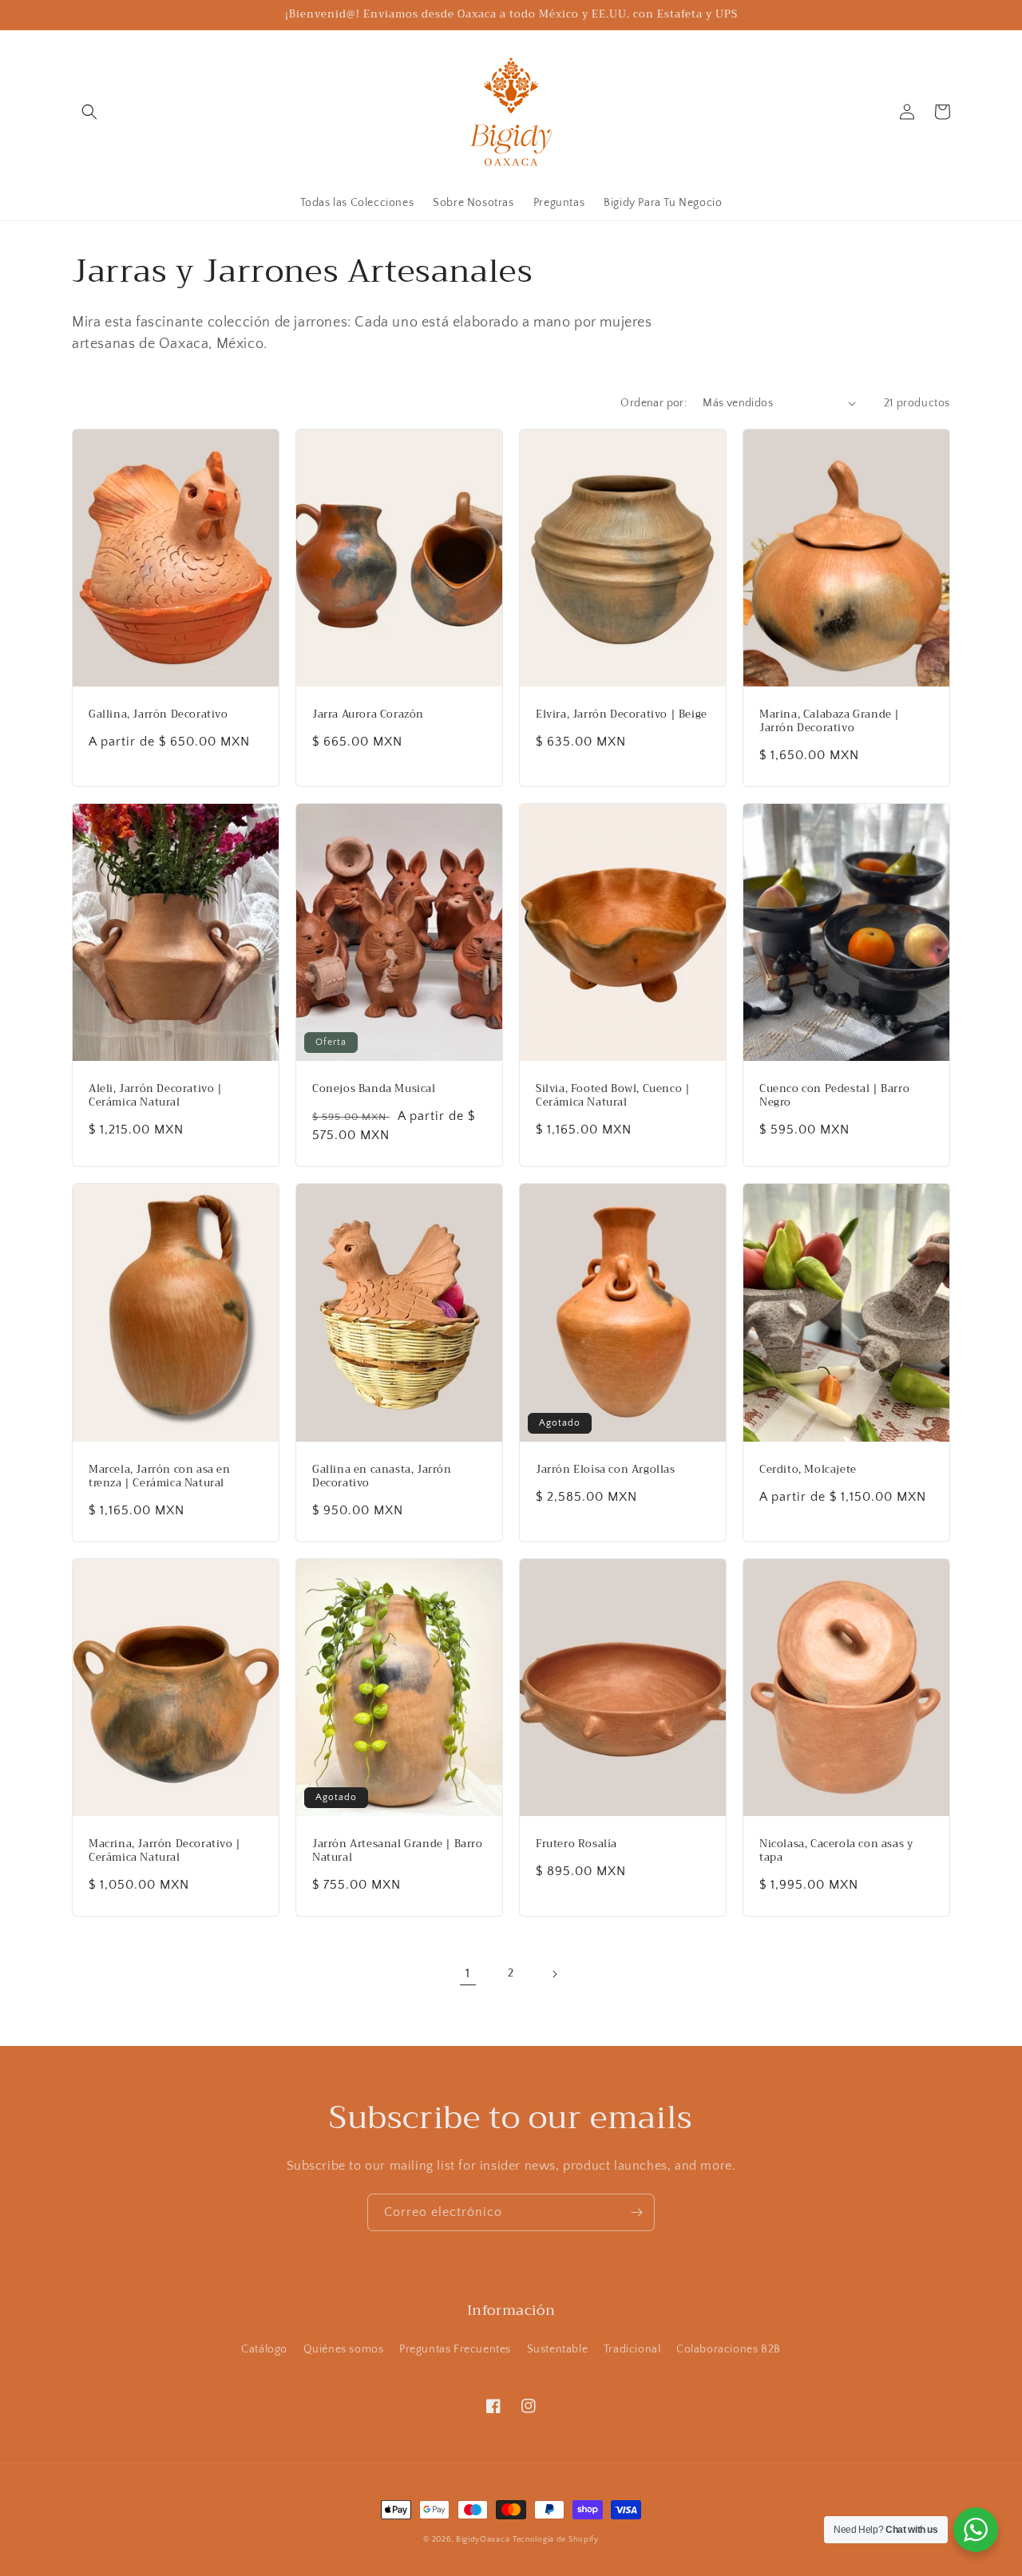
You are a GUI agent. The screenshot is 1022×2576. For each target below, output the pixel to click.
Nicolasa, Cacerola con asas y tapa (836, 1851)
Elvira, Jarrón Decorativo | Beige (622, 715)
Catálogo (264, 2349)
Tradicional (632, 2349)
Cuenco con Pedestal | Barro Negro (834, 1096)
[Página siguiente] (554, 1974)
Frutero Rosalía (576, 1844)
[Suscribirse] (636, 2212)
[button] (89, 112)
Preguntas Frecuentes (455, 2349)
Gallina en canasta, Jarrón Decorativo (382, 1477)
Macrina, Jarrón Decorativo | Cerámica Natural (165, 1851)
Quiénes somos (344, 2349)
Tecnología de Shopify (556, 2540)
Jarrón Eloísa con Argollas (606, 1470)
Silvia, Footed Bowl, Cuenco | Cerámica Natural (613, 1096)
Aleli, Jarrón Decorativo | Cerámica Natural (156, 1096)
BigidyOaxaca (483, 2540)
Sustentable (558, 2349)
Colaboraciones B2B (729, 2349)
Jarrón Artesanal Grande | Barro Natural (398, 1851)
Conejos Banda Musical (374, 1089)
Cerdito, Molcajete (808, 1470)
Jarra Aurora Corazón (368, 715)
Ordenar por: (654, 403)
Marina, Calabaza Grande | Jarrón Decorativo (830, 722)
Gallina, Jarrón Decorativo (158, 715)
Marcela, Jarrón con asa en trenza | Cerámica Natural (160, 1477)
